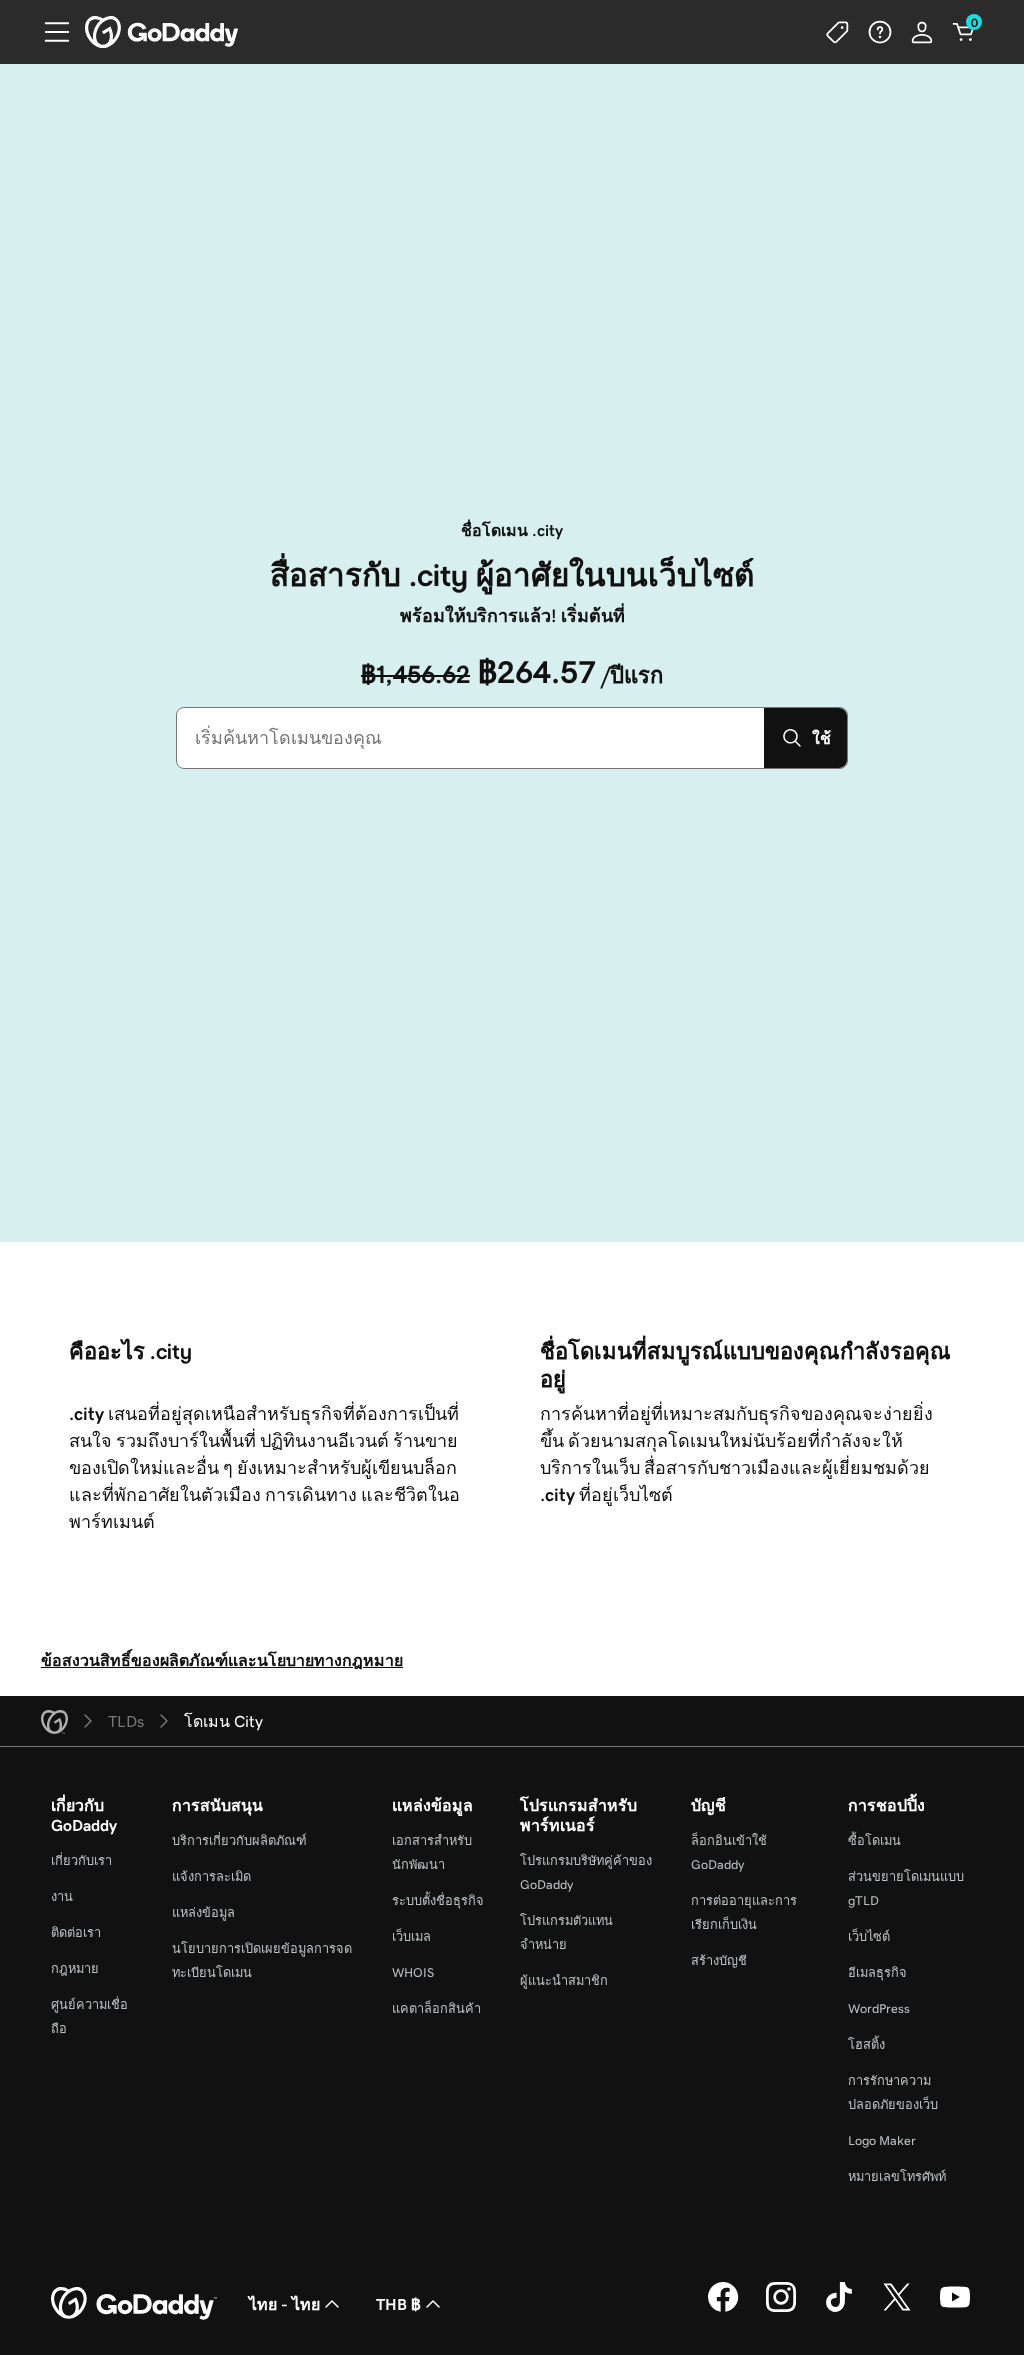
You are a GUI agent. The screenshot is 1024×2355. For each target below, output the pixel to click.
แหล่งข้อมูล (203, 1912)
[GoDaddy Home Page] (134, 2304)
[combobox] (470, 738)
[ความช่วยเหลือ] (880, 32)
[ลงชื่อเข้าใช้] (922, 32)
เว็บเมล (411, 1936)
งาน (62, 1896)
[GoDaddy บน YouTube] (955, 2309)
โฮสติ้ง (866, 2044)
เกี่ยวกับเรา (81, 1860)
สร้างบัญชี (719, 1960)
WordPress (879, 2008)
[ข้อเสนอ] (838, 32)
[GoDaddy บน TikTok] (839, 2309)
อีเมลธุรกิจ (877, 1972)
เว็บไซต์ (869, 1936)
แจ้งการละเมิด (211, 1876)
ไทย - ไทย (284, 2304)
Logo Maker (882, 2140)
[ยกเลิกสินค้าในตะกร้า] (964, 32)
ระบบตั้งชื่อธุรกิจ (438, 1900)
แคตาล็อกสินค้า (436, 2008)
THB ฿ (398, 2304)
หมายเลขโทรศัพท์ (897, 2176)
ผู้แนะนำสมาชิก (564, 1980)
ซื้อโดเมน (874, 1840)
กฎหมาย (75, 1968)
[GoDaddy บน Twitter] (897, 2309)
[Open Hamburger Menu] (49, 32)
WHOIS (413, 1972)
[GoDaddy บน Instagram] (781, 2309)
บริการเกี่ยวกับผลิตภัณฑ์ (239, 1840)
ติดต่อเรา (76, 1932)
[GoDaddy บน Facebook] (723, 2309)
